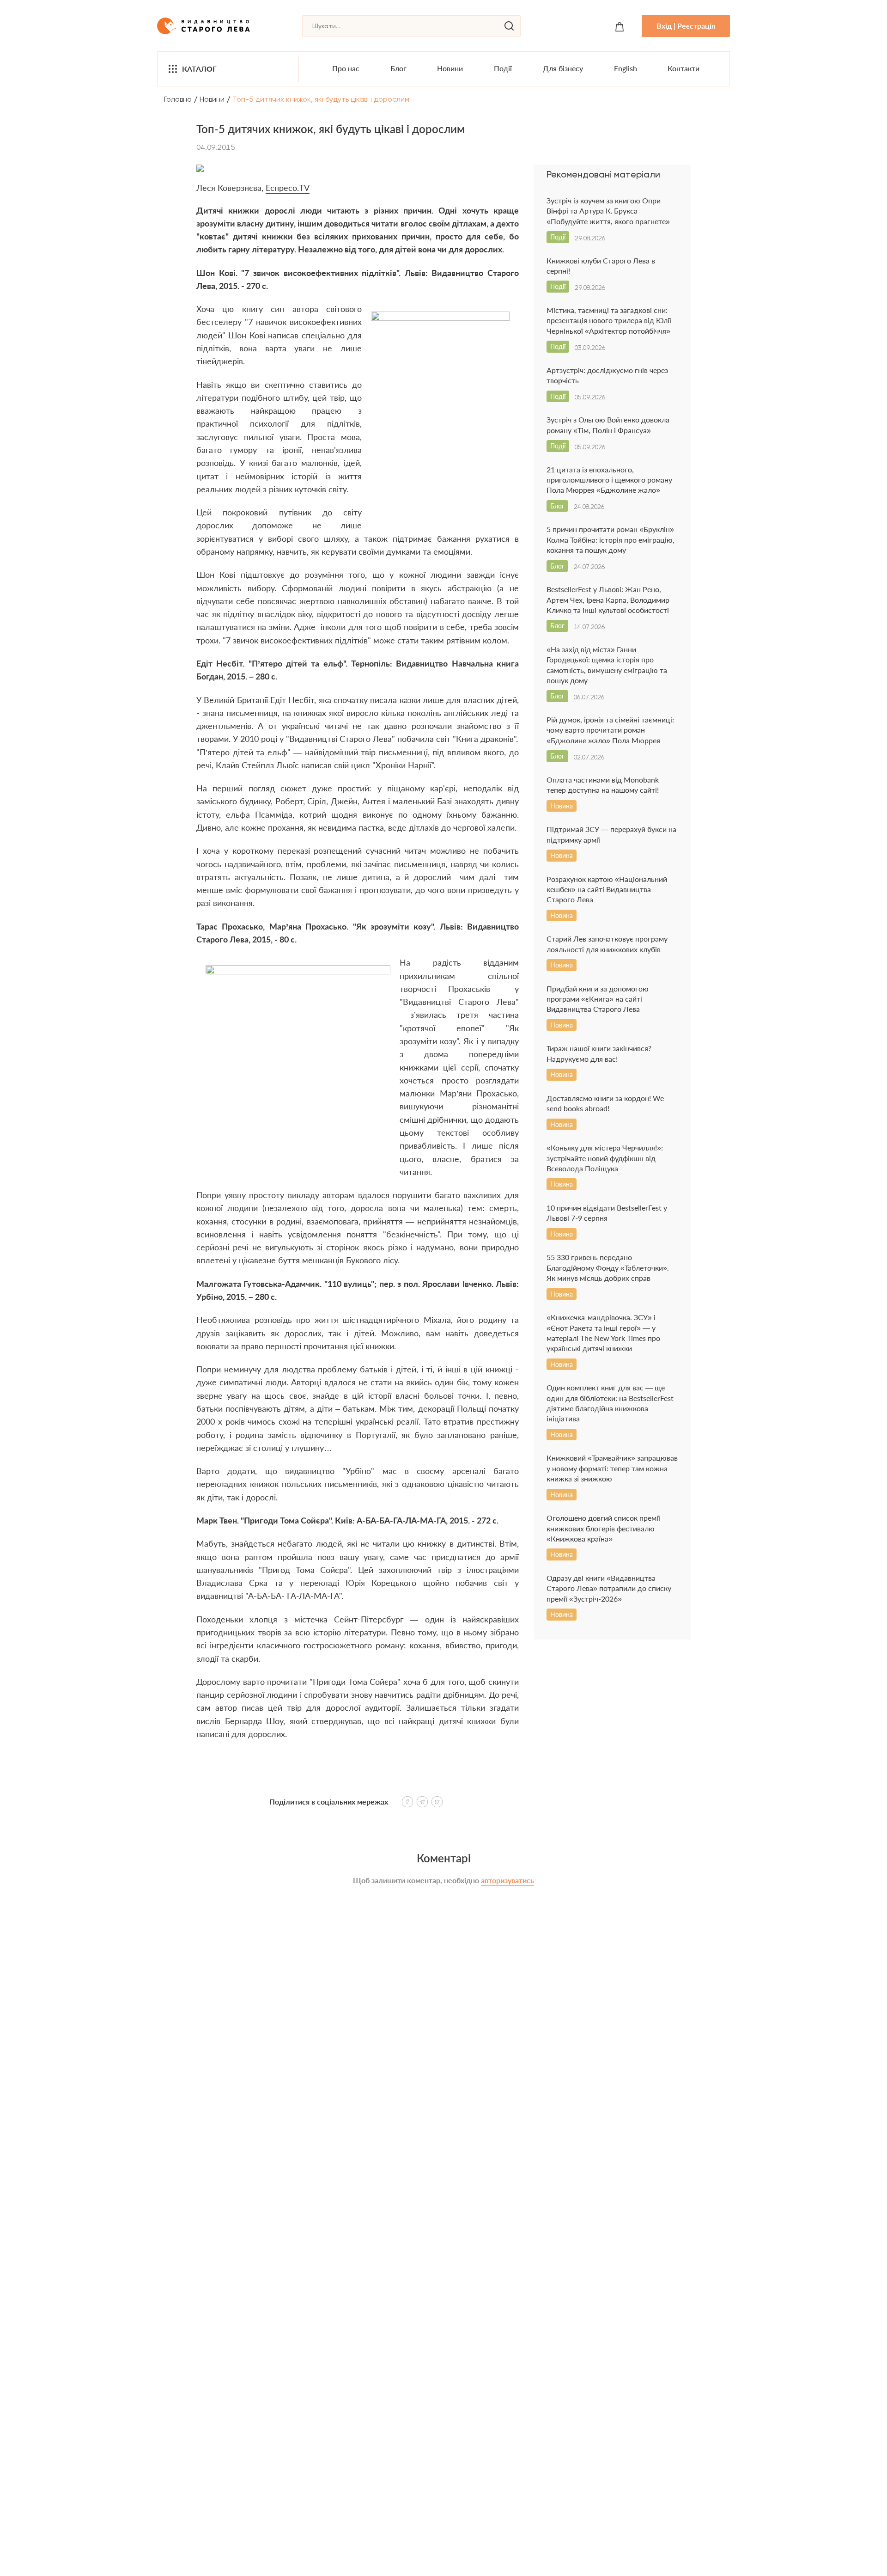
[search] (509, 26)
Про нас (346, 68)
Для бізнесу (563, 68)
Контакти (683, 68)
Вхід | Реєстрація (686, 26)
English (626, 68)
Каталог (199, 69)
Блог (398, 68)
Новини (450, 68)
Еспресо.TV (288, 188)
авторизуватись (507, 1880)
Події (503, 68)
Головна (178, 99)
